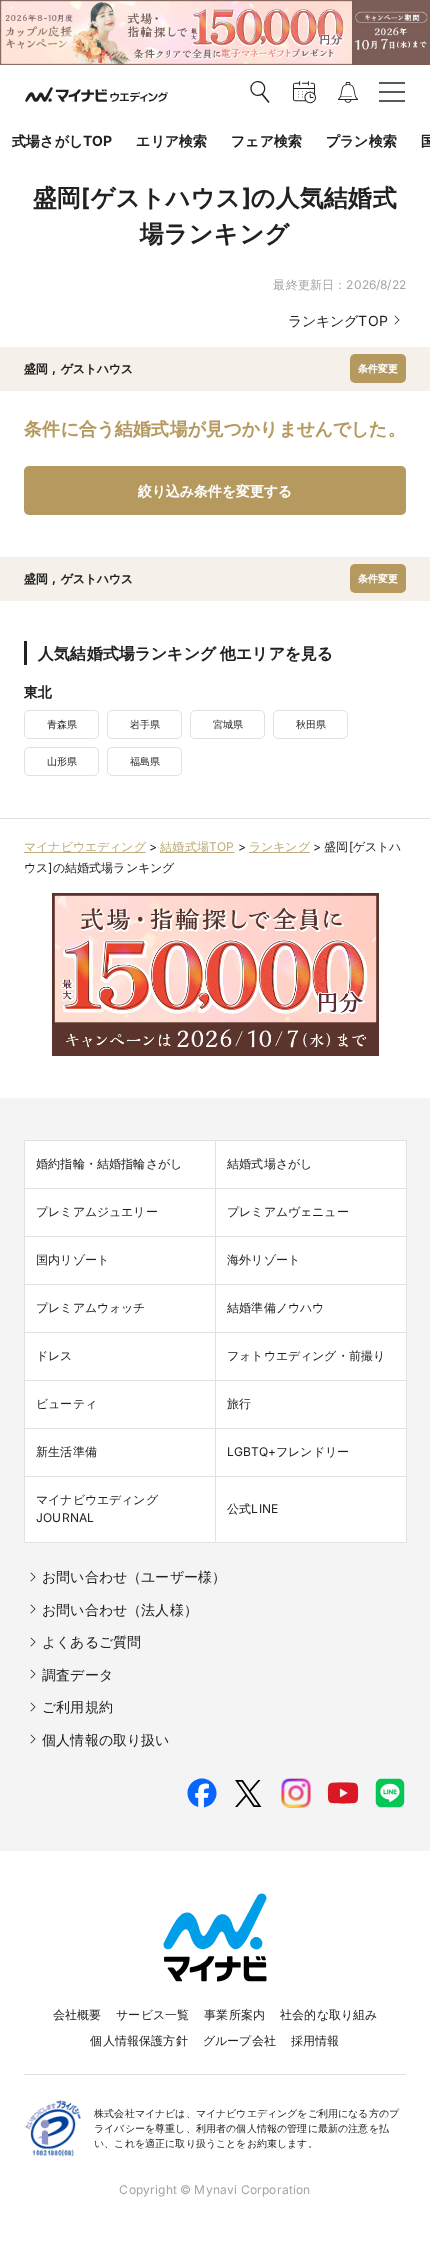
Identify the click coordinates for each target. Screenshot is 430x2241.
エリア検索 (171, 140)
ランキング (279, 846)
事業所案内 (234, 2014)
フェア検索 (266, 140)
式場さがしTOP (62, 140)
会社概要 (77, 2014)
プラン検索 (361, 140)
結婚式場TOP (197, 846)
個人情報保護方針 (138, 2040)
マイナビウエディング (85, 846)
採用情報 (315, 2040)
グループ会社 (239, 2040)
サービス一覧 (152, 2014)
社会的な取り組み (328, 2014)
